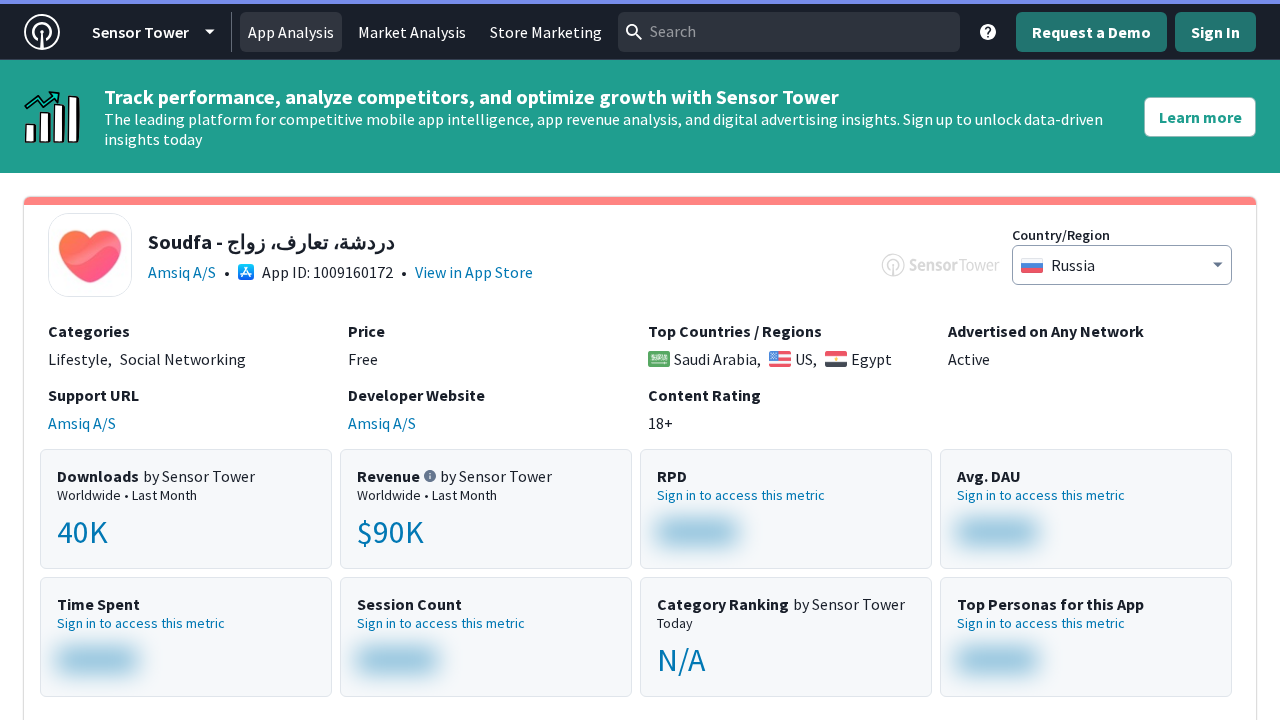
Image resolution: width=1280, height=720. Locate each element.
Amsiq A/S (182, 272)
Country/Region (1061, 235)
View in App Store (474, 272)
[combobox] (789, 32)
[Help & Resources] (988, 32)
